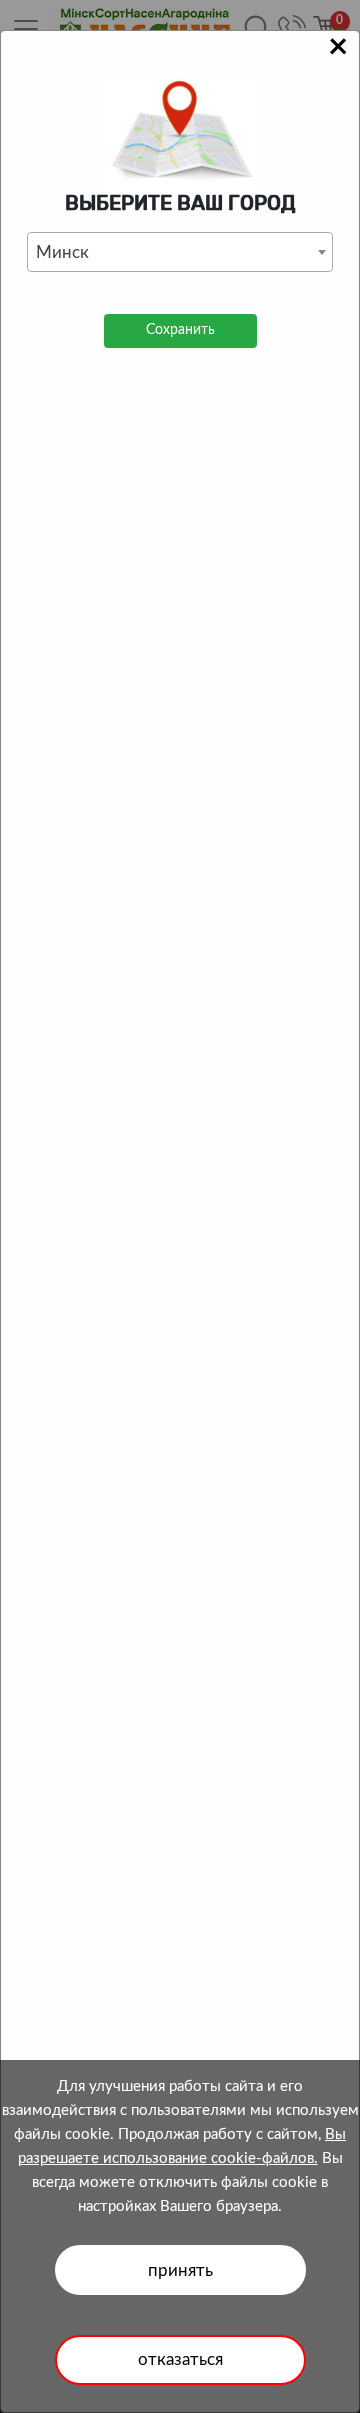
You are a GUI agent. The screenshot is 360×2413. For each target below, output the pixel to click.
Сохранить (180, 330)
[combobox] (180, 252)
